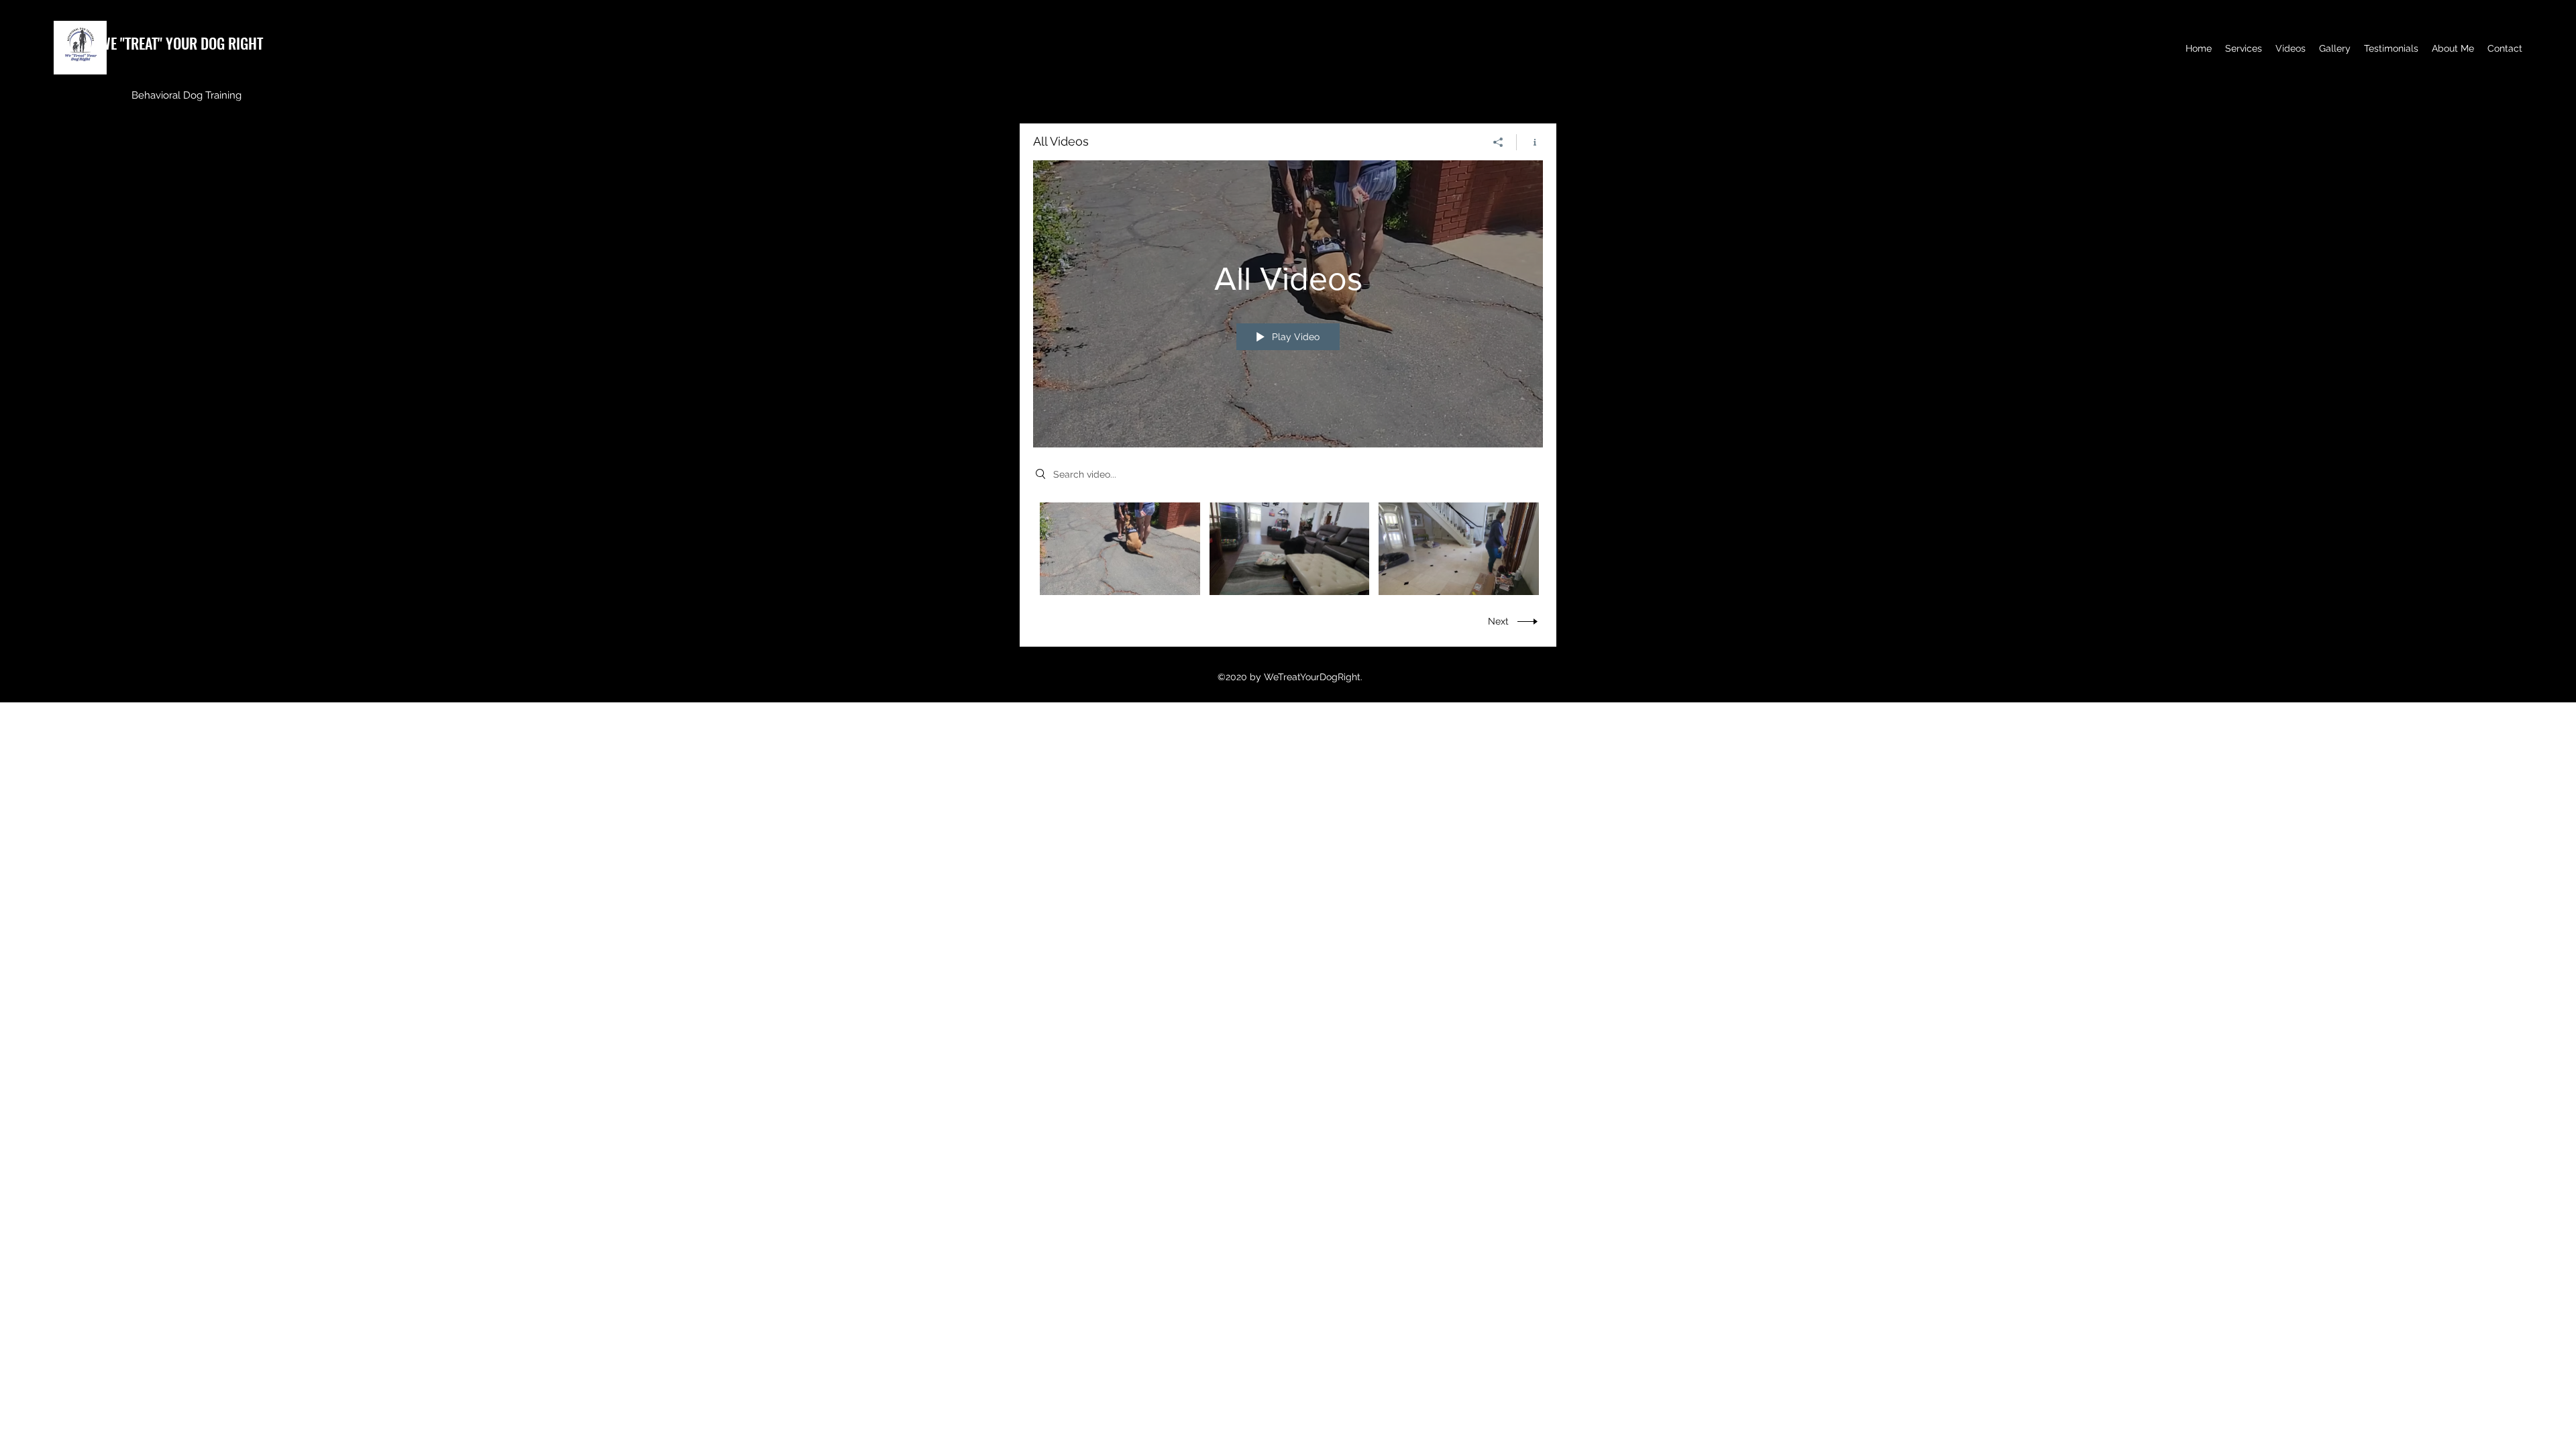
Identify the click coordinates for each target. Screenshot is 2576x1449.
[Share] (1498, 142)
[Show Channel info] (1530, 142)
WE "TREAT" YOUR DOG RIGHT (181, 43)
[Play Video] (1120, 548)
